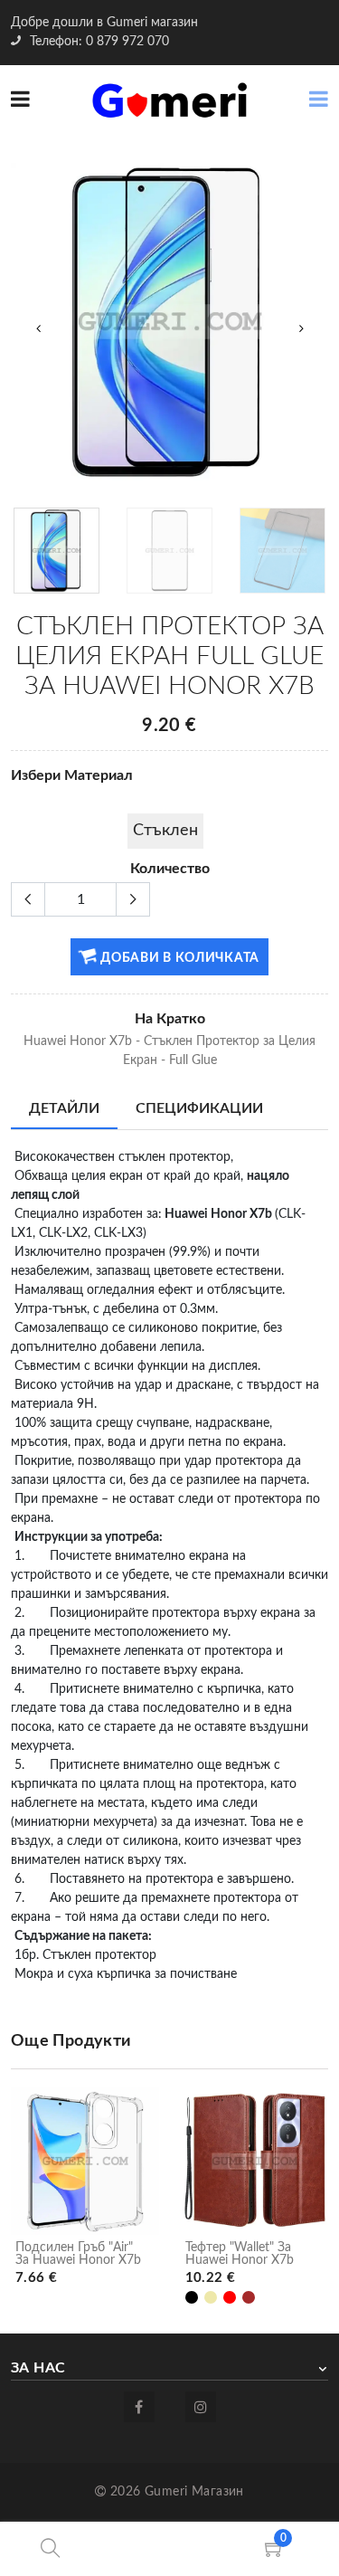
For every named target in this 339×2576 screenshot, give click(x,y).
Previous (38, 328)
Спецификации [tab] (199, 1108)
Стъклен (165, 831)
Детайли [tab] (64, 1108)
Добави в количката (179, 958)
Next (301, 328)
